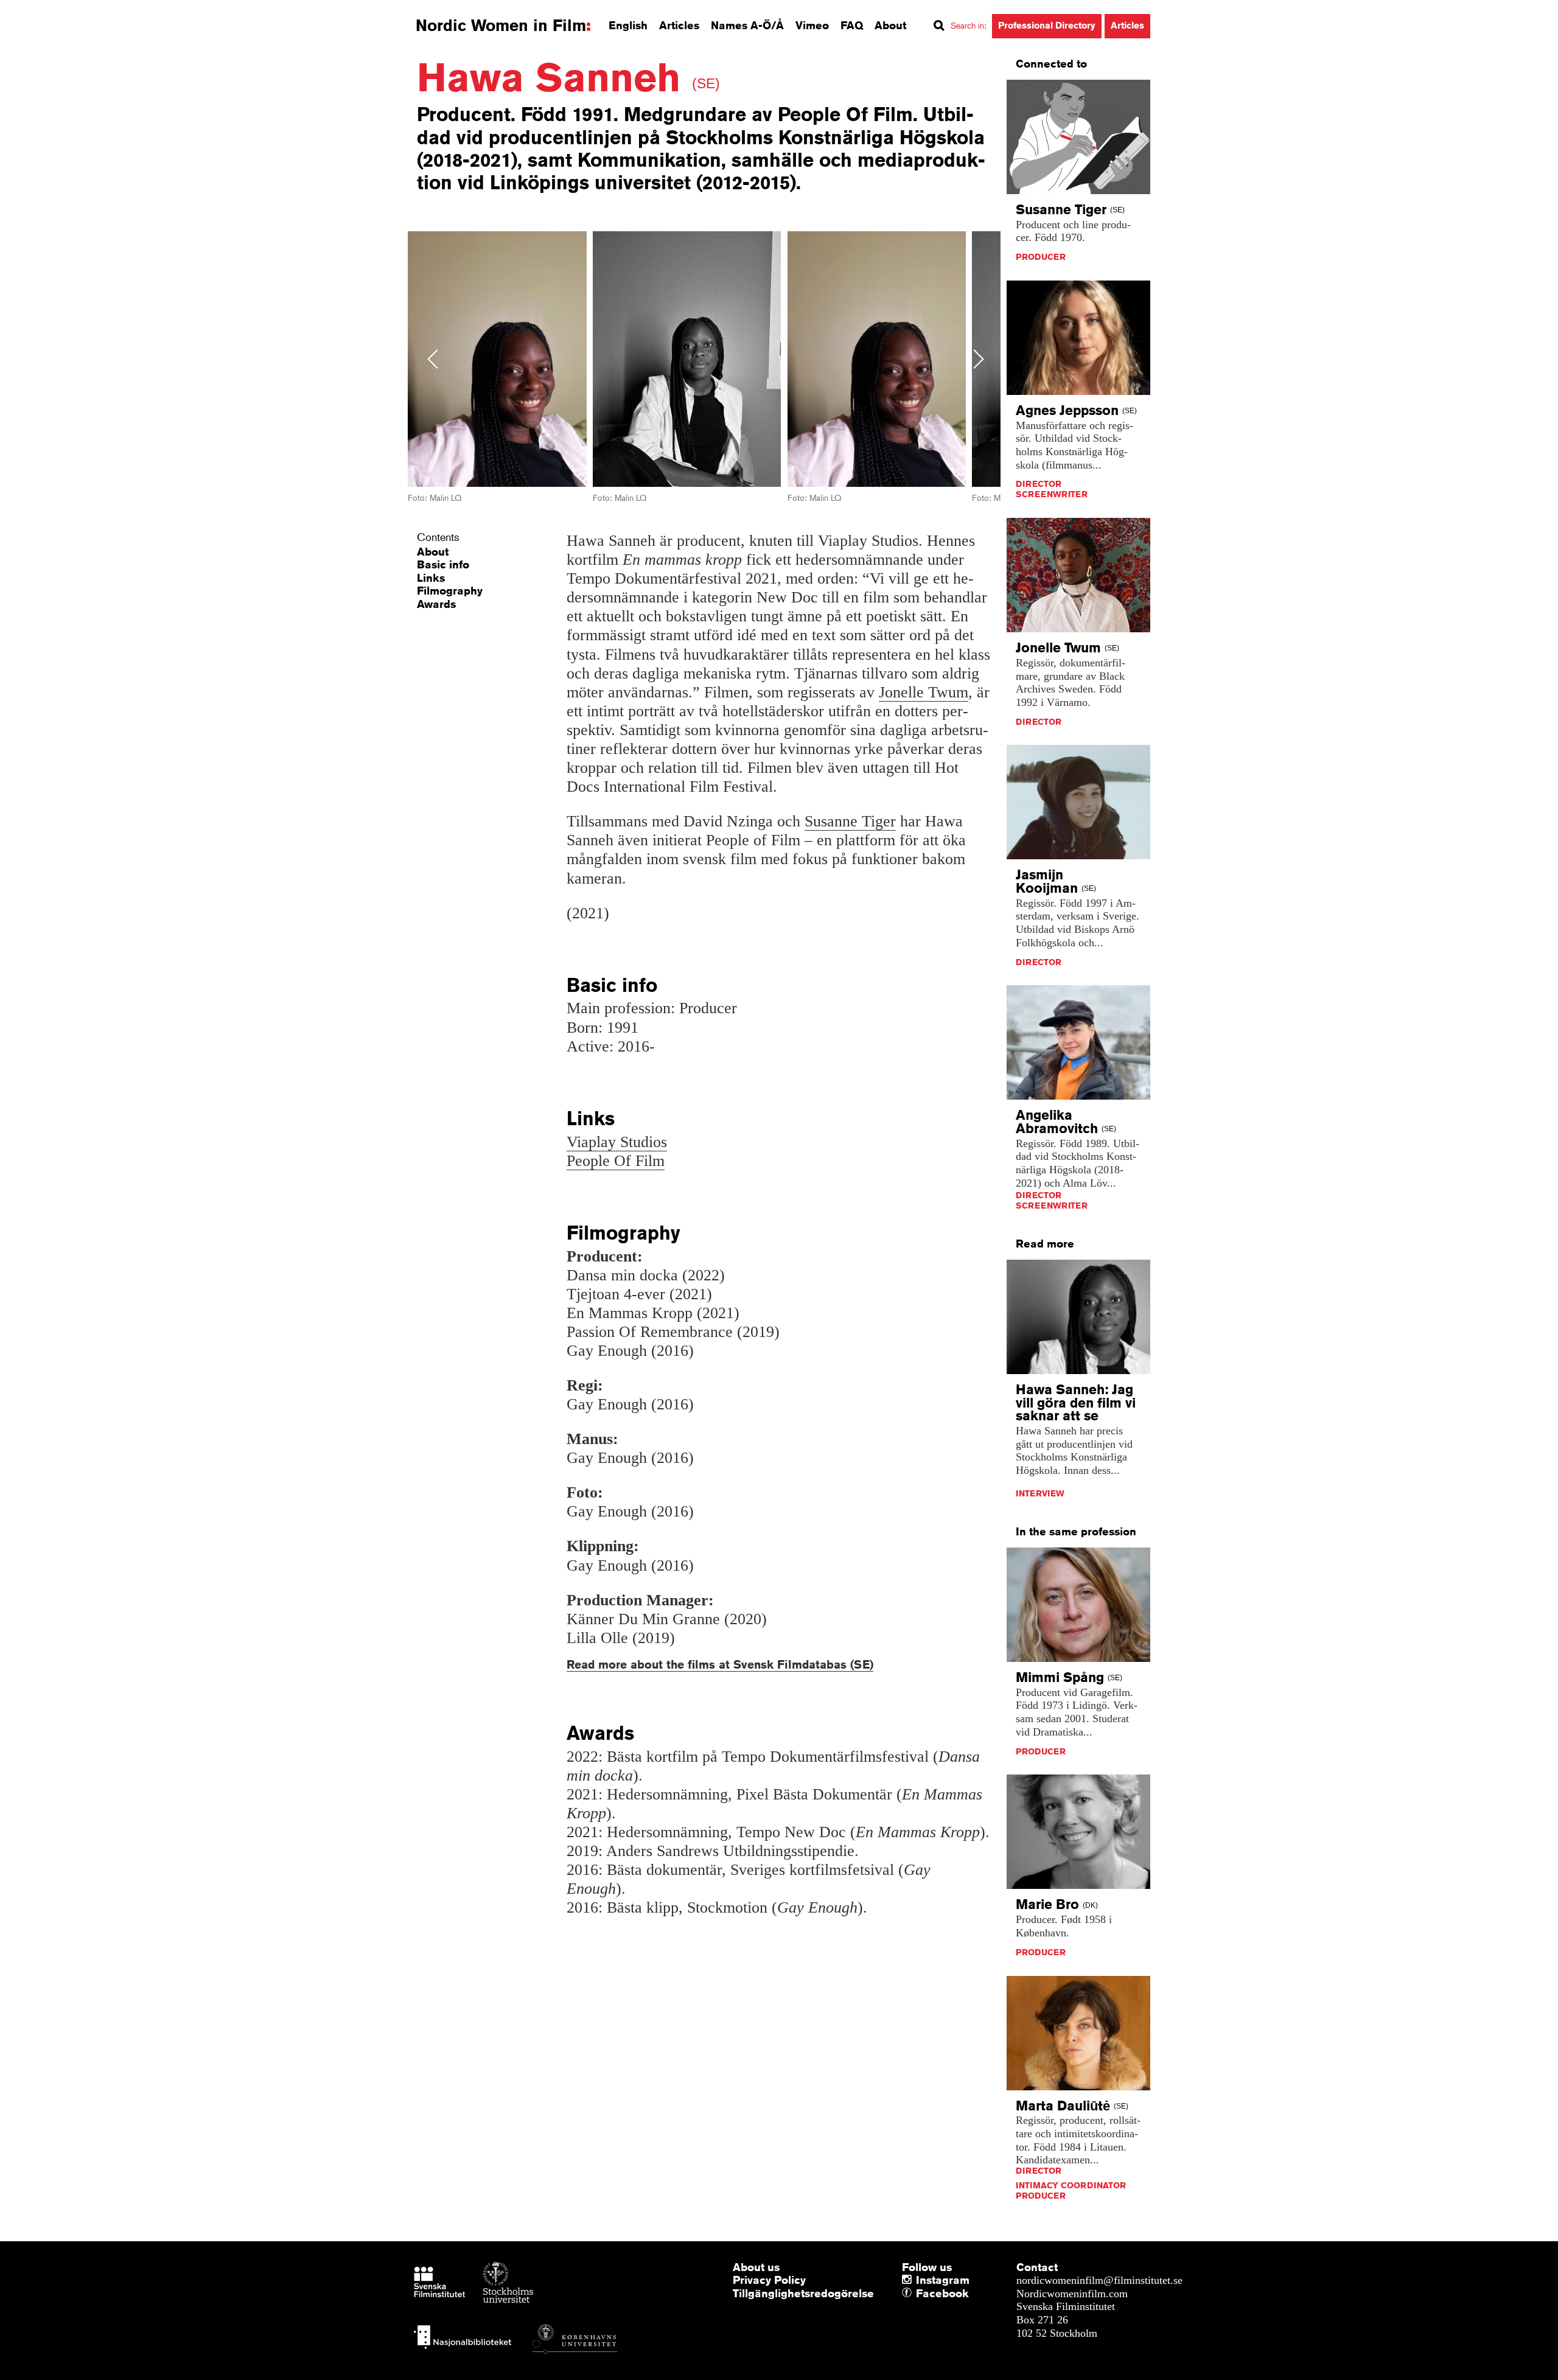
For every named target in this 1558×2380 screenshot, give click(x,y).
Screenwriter (1052, 494)
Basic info (443, 564)
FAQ (852, 25)
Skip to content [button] (42, 11)
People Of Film (616, 1161)
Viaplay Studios (617, 1142)
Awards (436, 604)
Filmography (450, 590)
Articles (679, 25)
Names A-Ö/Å (747, 25)
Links (431, 578)
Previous (433, 359)
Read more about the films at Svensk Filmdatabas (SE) (720, 1664)
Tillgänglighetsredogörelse (803, 2293)
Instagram (943, 2280)
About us (756, 2267)
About (890, 25)
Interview (1040, 1493)
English (628, 25)
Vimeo (812, 25)
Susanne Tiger (850, 821)
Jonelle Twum (924, 692)
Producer (1041, 257)
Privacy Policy (769, 2280)
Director (1039, 484)
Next (979, 359)
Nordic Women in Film (501, 26)
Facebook (919, 2294)
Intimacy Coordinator (1071, 2185)
